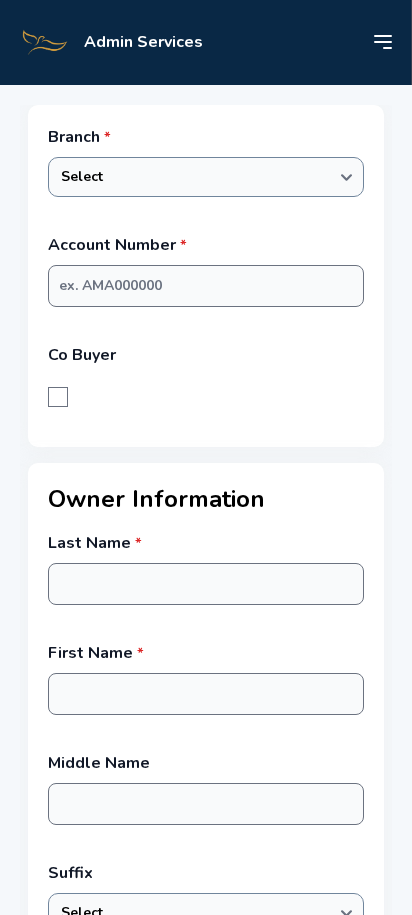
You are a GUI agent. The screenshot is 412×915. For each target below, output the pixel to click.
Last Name (95, 543)
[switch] (58, 397)
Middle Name (99, 763)
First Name (96, 653)
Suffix (70, 873)
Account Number (117, 245)
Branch (79, 137)
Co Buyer (82, 355)
